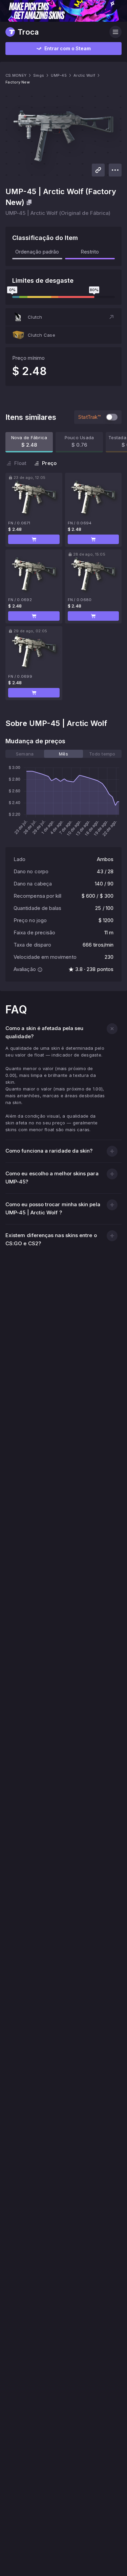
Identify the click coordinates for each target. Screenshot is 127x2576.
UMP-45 (59, 75)
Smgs (39, 75)
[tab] (25, 754)
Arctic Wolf (84, 75)
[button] (63, 317)
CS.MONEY (16, 75)
